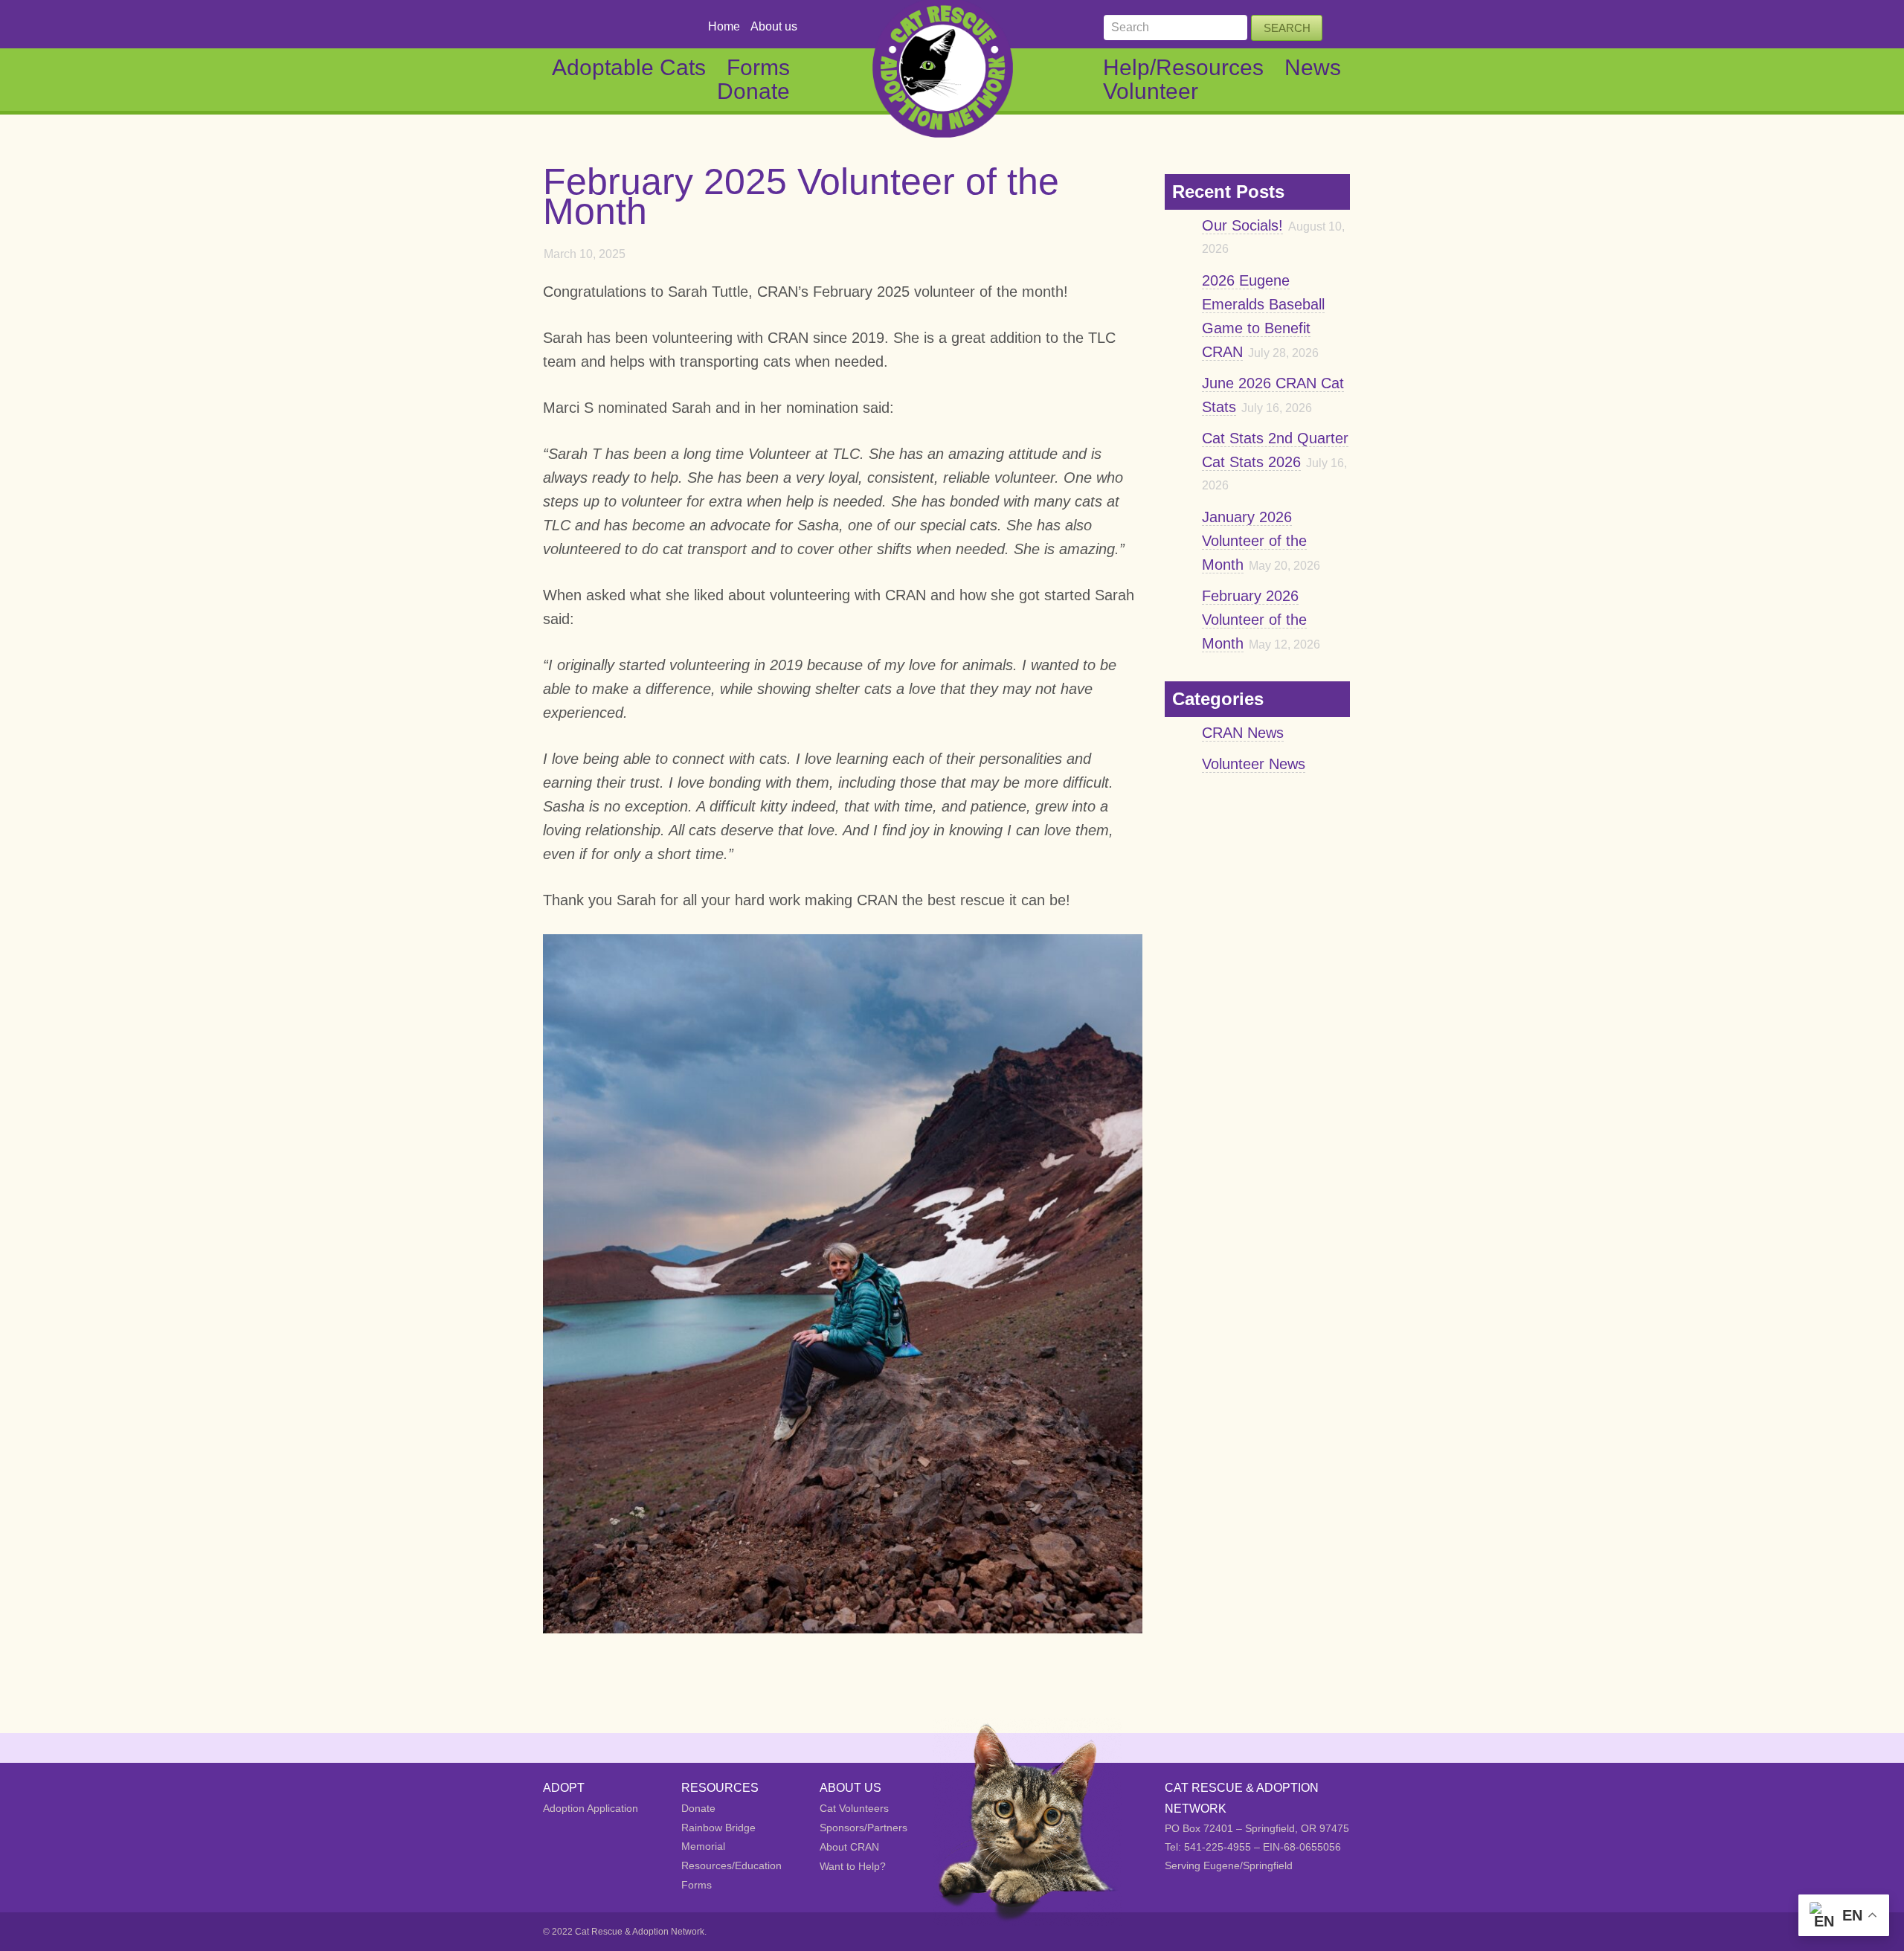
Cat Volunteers (854, 1808)
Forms (758, 67)
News (1313, 67)
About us (774, 26)
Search (1287, 28)
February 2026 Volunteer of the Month (1254, 620)
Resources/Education (731, 1865)
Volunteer (1151, 91)
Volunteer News (1254, 764)
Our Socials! (1242, 225)
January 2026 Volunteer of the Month (1254, 541)
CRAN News (1243, 733)
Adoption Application (591, 1808)
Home (724, 26)
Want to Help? (853, 1866)
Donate (753, 91)
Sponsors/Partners (863, 1828)
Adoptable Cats (629, 67)
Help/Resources (1183, 67)
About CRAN (849, 1847)
